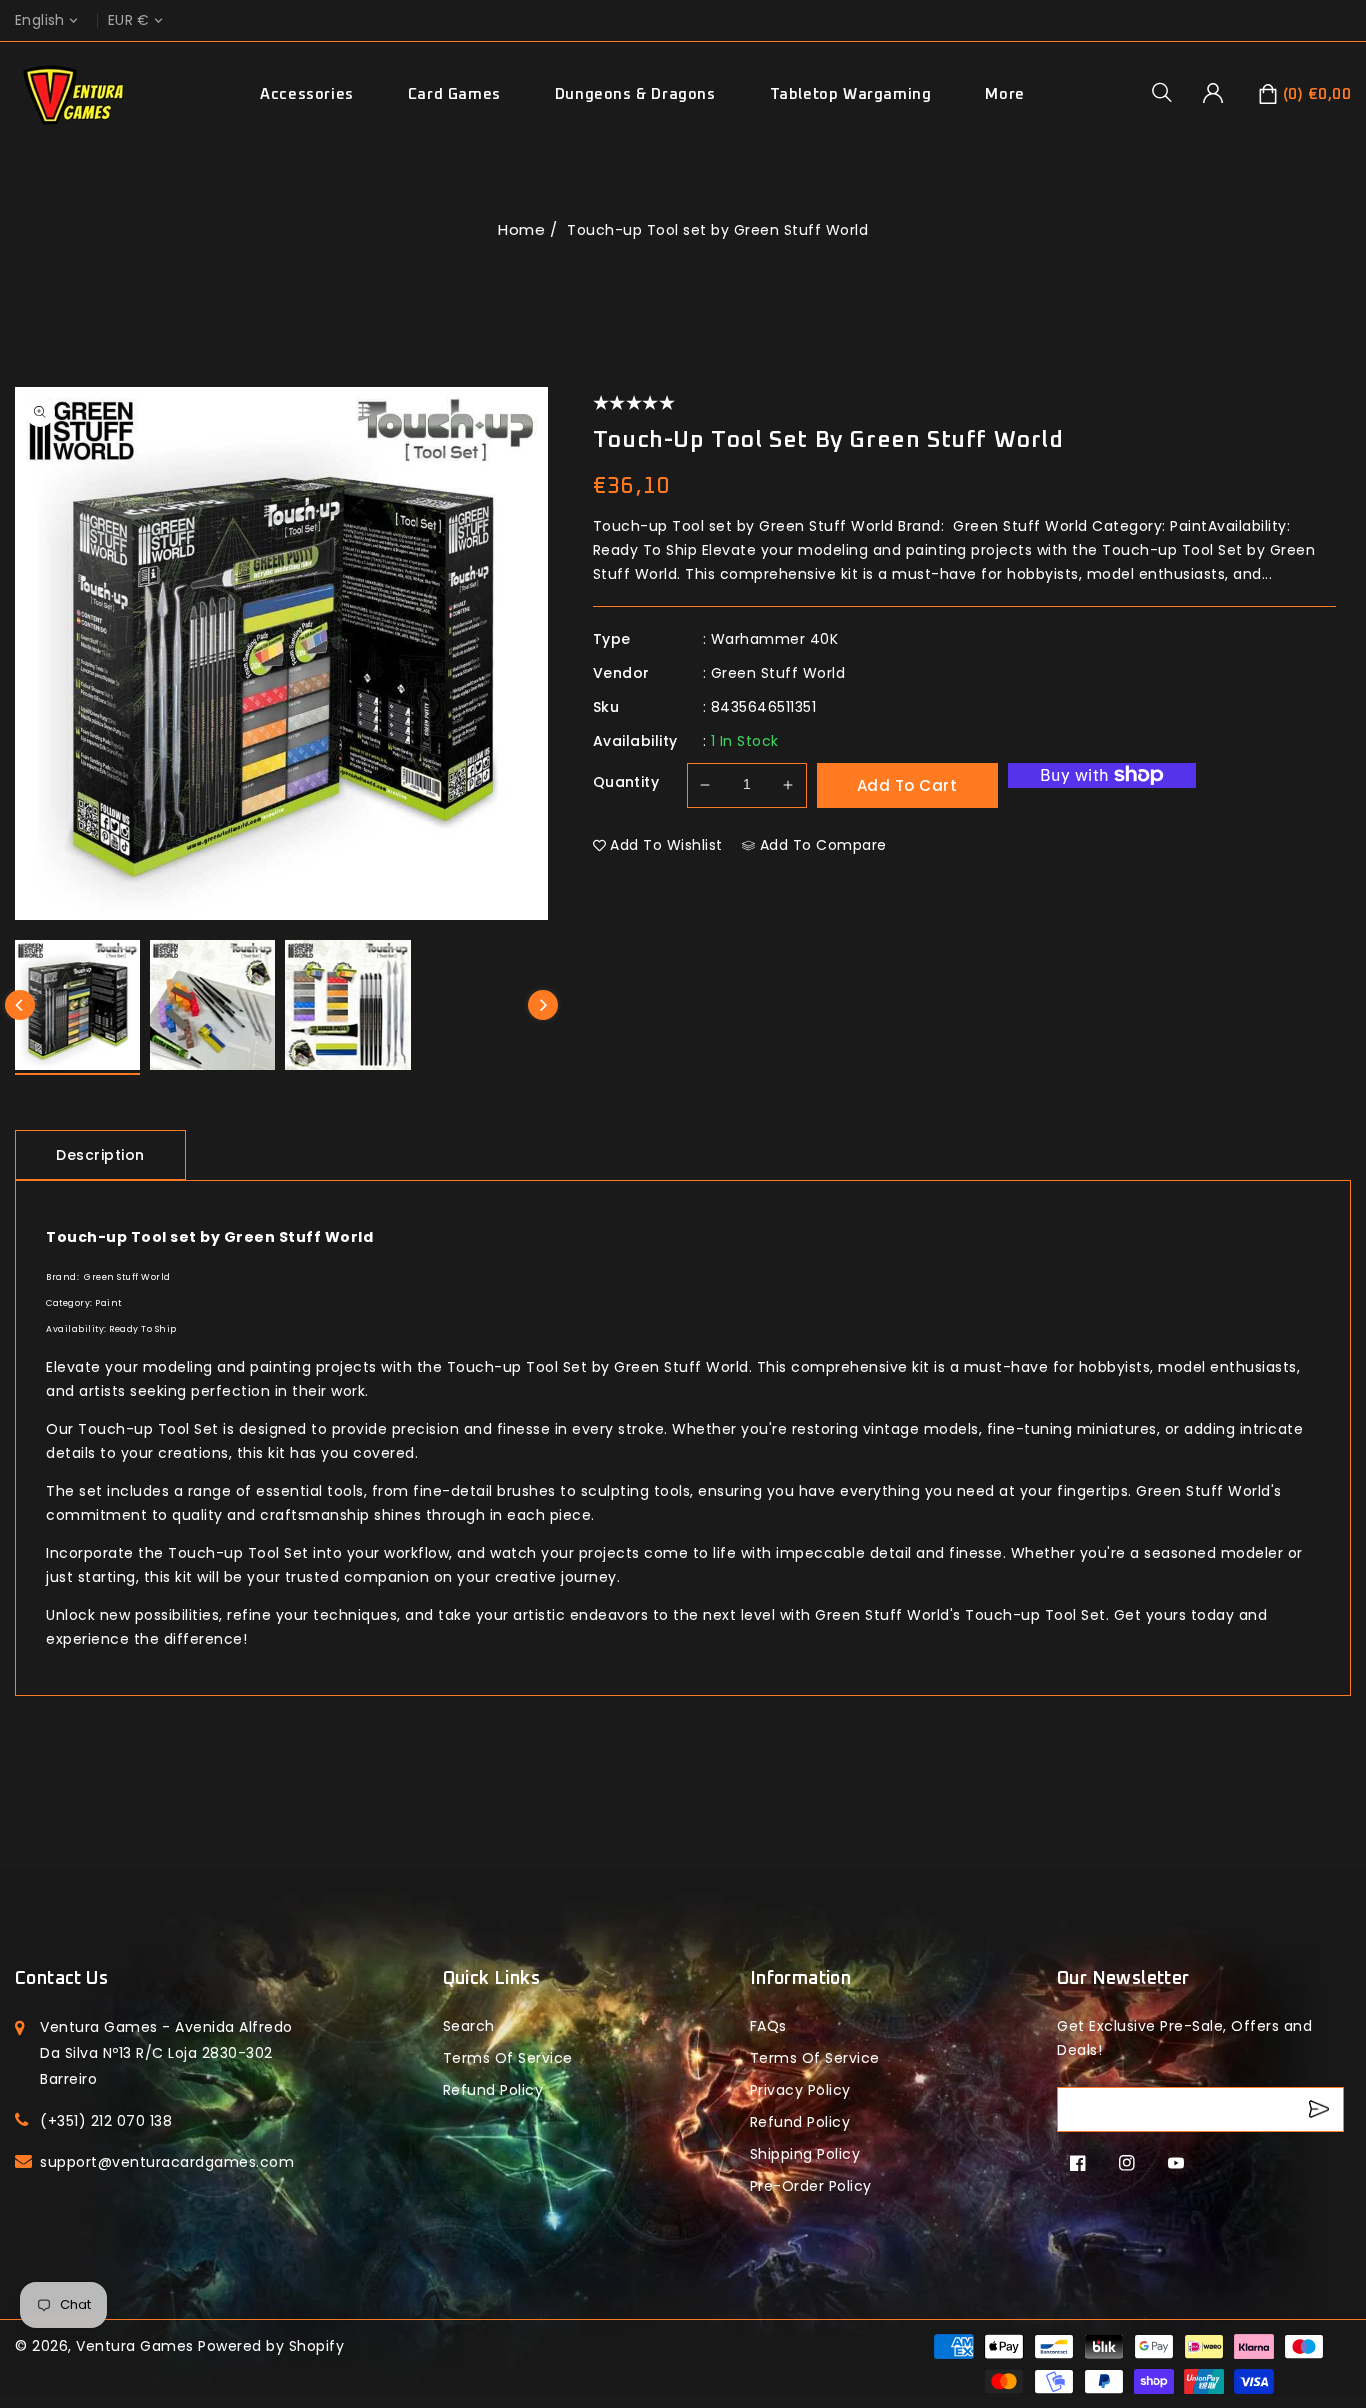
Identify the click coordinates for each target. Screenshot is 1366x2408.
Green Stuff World (778, 673)
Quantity (626, 782)
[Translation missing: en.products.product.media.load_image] (77, 1007)
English (40, 20)
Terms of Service (508, 2058)
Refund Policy (800, 2122)
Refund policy (493, 2090)
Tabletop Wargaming (851, 94)
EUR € (129, 20)
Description (100, 1155)
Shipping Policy (805, 2154)
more (1004, 94)
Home (521, 229)
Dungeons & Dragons (635, 94)
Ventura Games (135, 2346)
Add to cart (907, 785)
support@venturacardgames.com (167, 2162)
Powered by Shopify (271, 2346)
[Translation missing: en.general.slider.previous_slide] (20, 1005)
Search (469, 2026)
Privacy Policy (800, 2090)
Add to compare (823, 845)
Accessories (307, 94)
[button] (1169, 92)
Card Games (454, 94)
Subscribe (1321, 2109)
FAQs (768, 2026)
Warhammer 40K (775, 639)
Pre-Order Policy (811, 2186)
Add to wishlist (666, 845)
